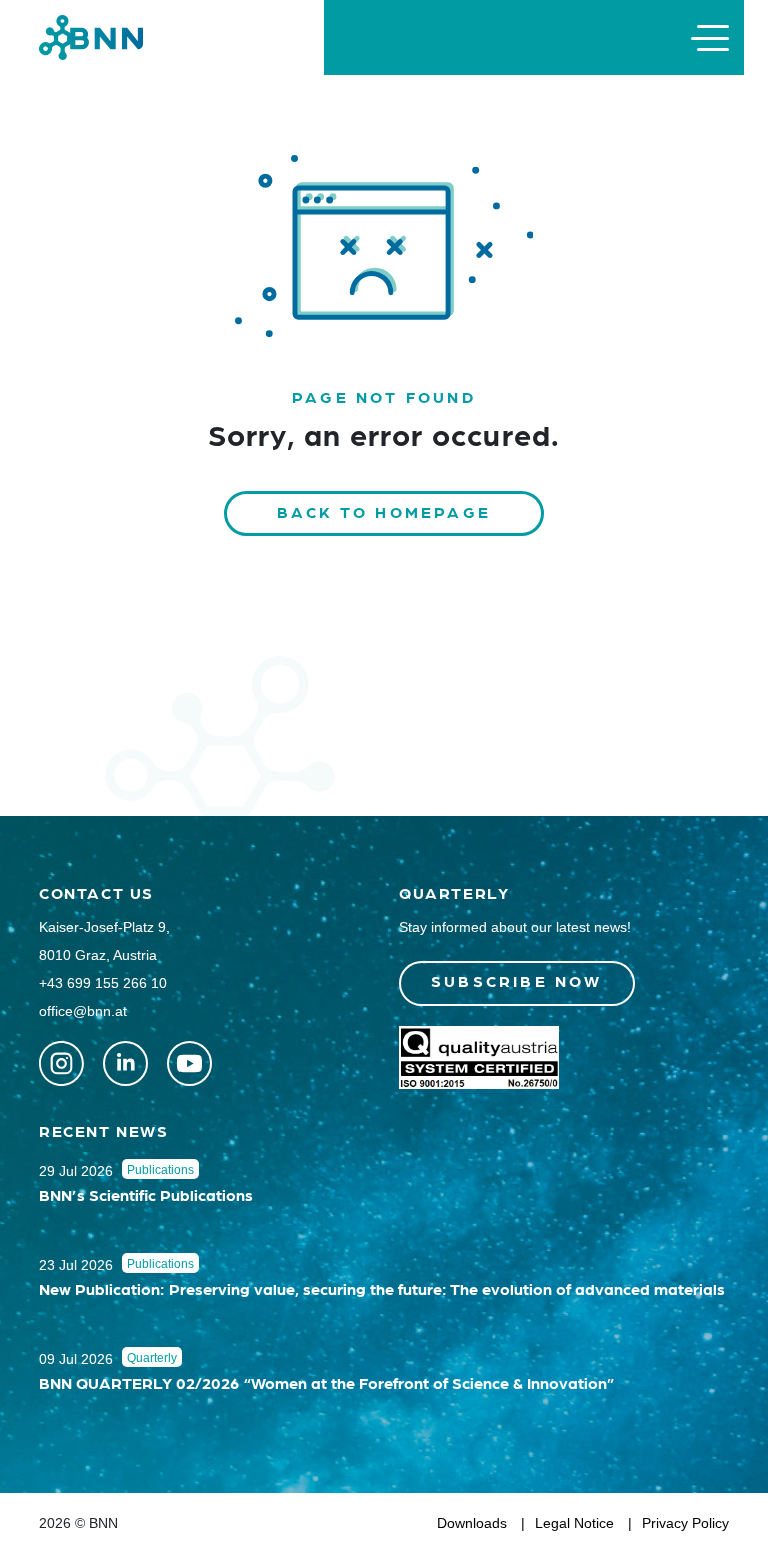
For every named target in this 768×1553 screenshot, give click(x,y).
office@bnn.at (83, 1011)
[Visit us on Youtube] (189, 1063)
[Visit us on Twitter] (61, 1063)
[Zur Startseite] (91, 36)
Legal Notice (574, 1523)
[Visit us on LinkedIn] (125, 1063)
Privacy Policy (685, 1523)
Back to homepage (384, 511)
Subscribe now (517, 980)
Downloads (472, 1523)
